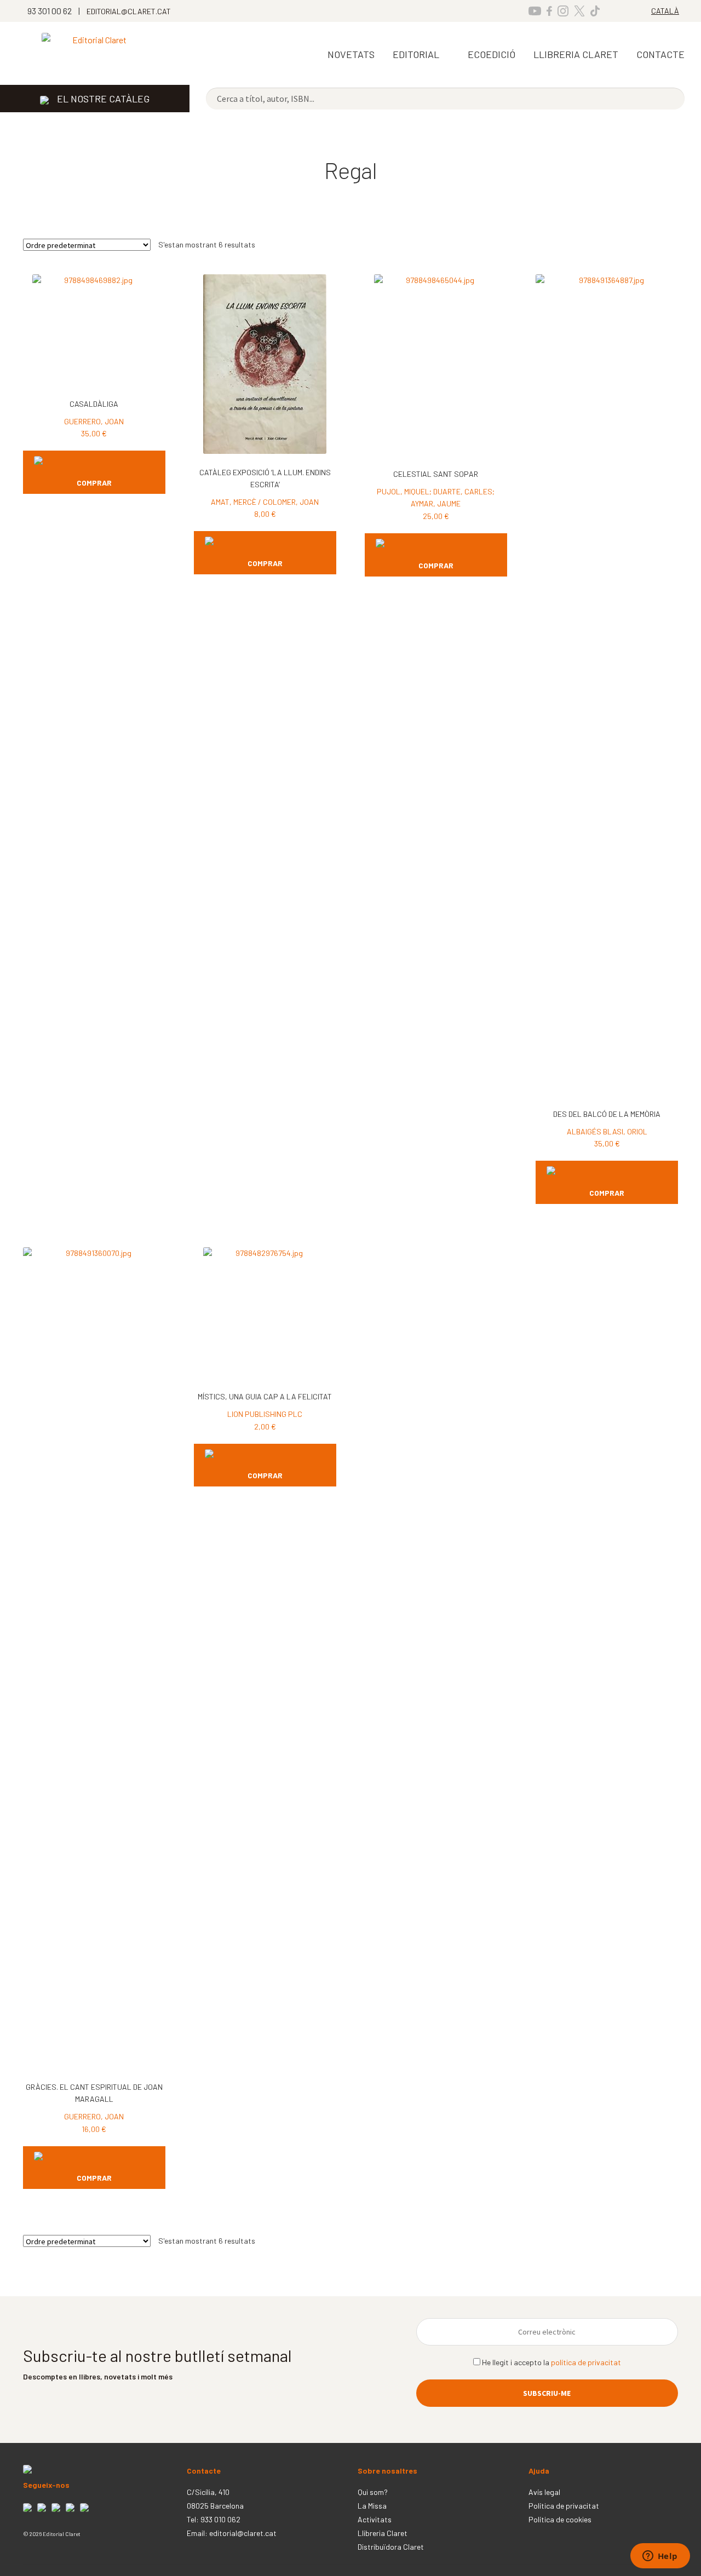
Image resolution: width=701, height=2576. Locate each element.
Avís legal (544, 2492)
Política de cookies (560, 2519)
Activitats (375, 2519)
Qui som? (373, 2492)
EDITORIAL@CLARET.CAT (129, 11)
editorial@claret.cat (243, 2533)
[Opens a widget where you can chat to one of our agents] (660, 2557)
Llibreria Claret (383, 2533)
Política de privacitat (564, 2506)
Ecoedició (492, 54)
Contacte (660, 54)
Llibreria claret (576, 54)
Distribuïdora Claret (391, 2547)
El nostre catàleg (103, 99)
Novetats (351, 54)
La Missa (372, 2506)
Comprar (94, 483)
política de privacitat (586, 2362)
